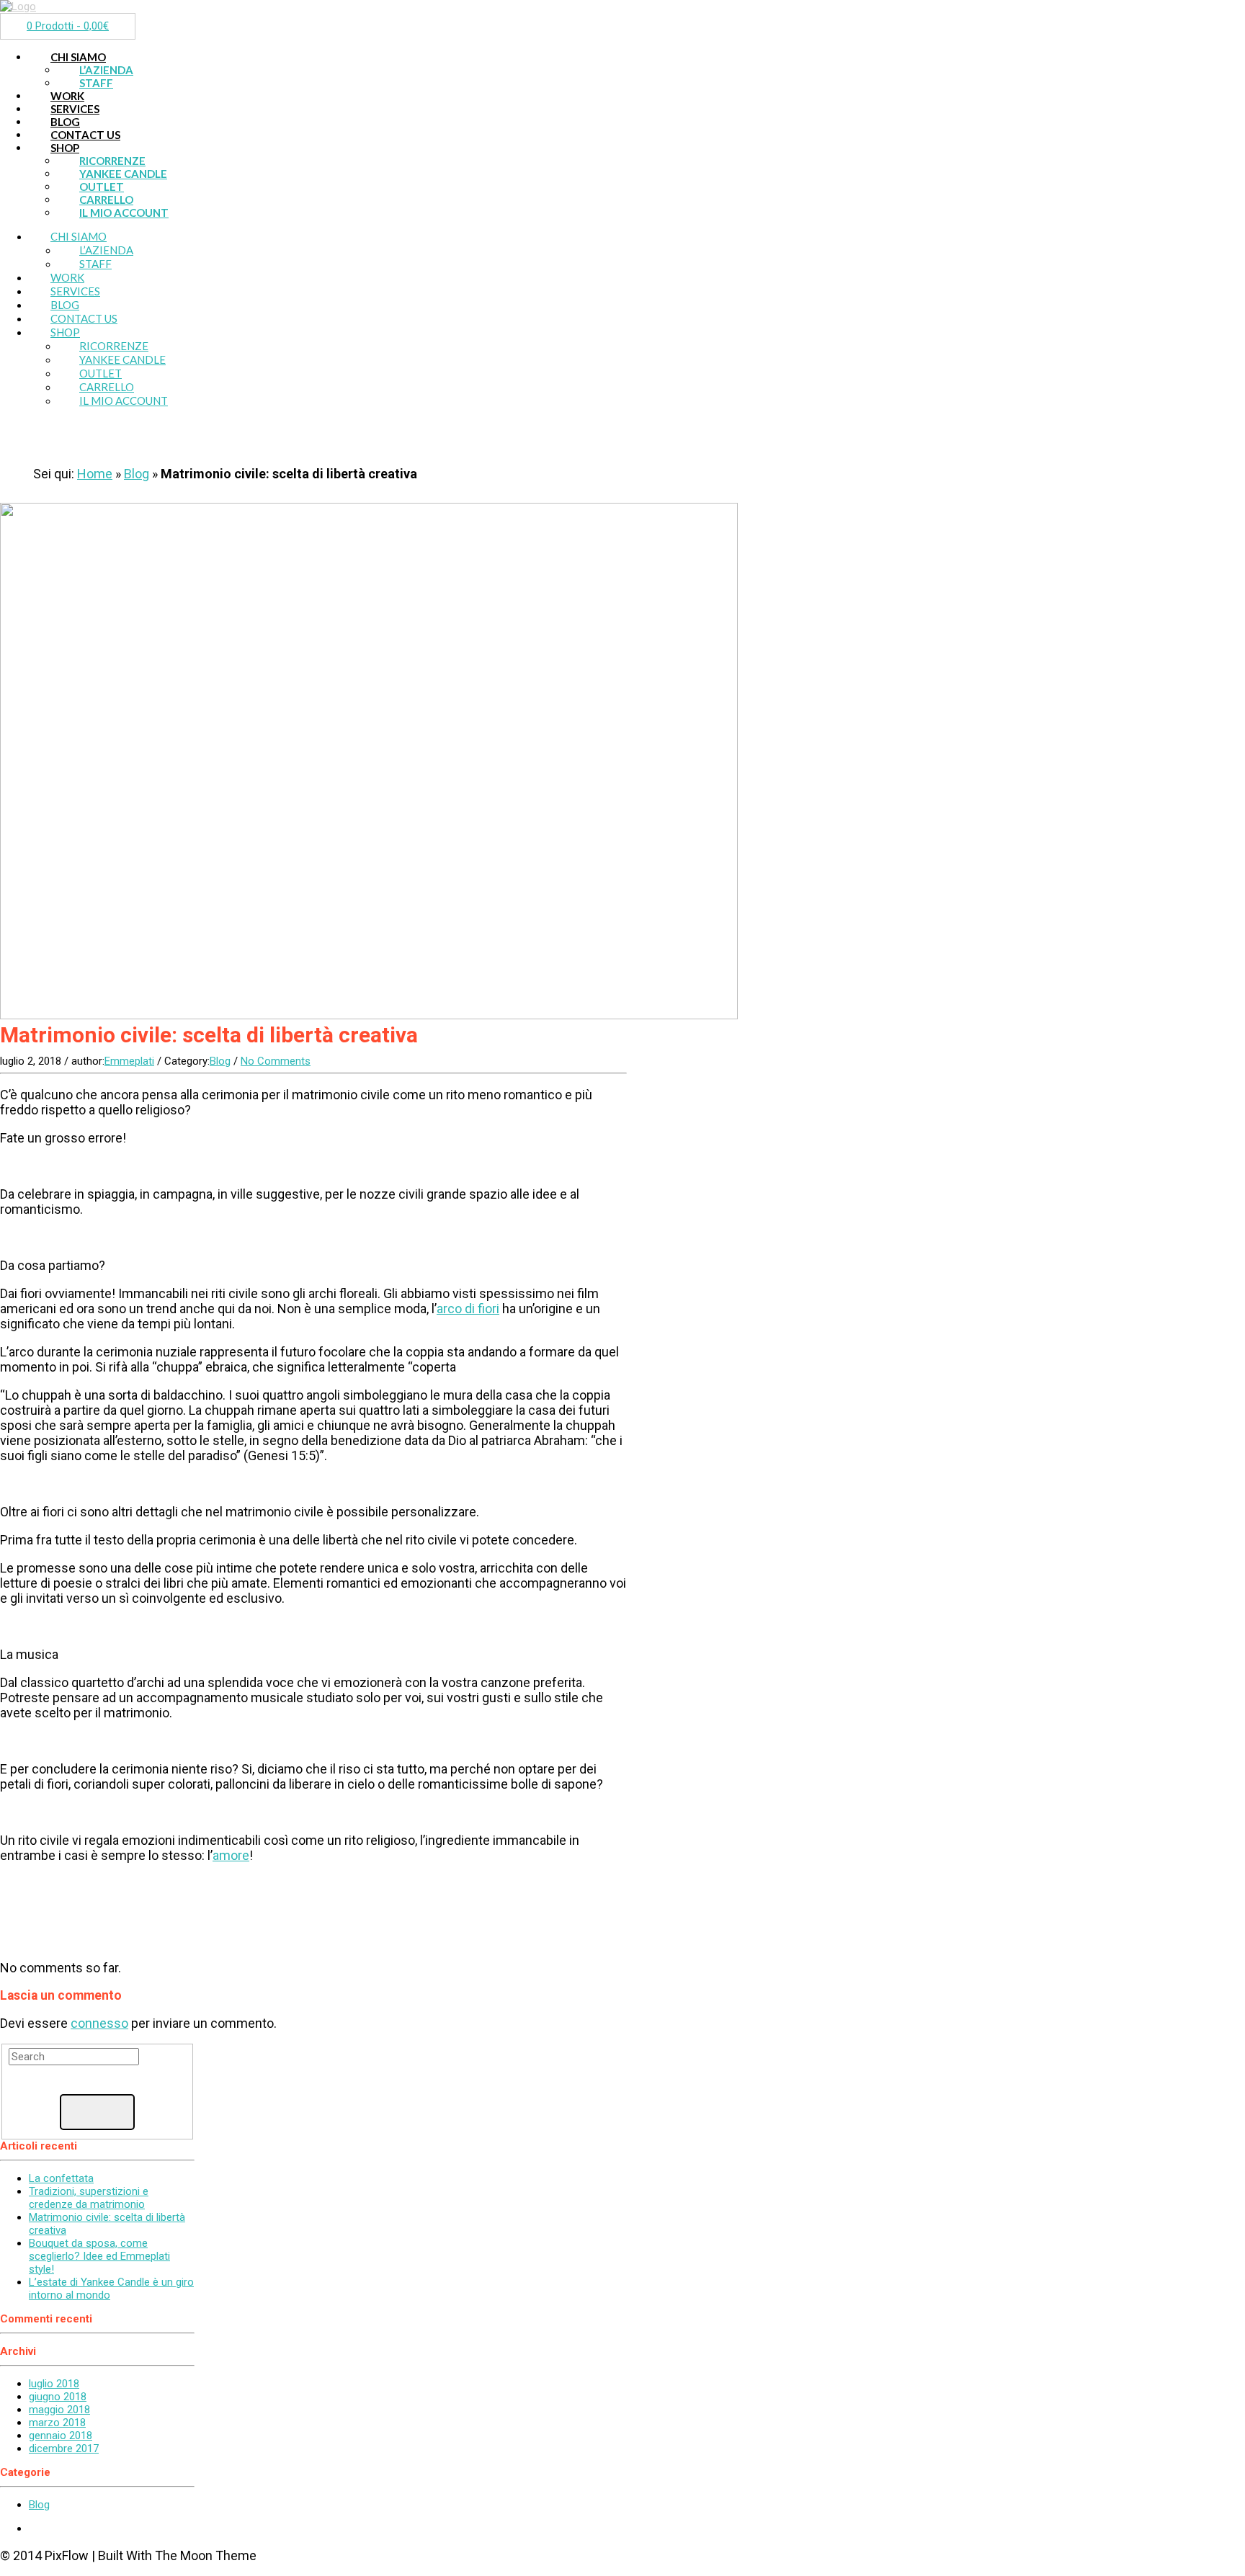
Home (95, 474)
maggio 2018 (59, 2410)
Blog (137, 474)
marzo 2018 (57, 2423)
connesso (99, 2023)
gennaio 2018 (61, 2436)
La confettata (61, 2178)
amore (231, 1855)
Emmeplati (129, 1061)
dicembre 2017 (64, 2448)
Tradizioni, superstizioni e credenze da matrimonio (89, 2198)
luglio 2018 (54, 2384)
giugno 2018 (58, 2397)
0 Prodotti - (68, 26)
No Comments (276, 1061)
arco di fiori (468, 1309)
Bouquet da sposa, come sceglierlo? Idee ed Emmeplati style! (99, 2256)
